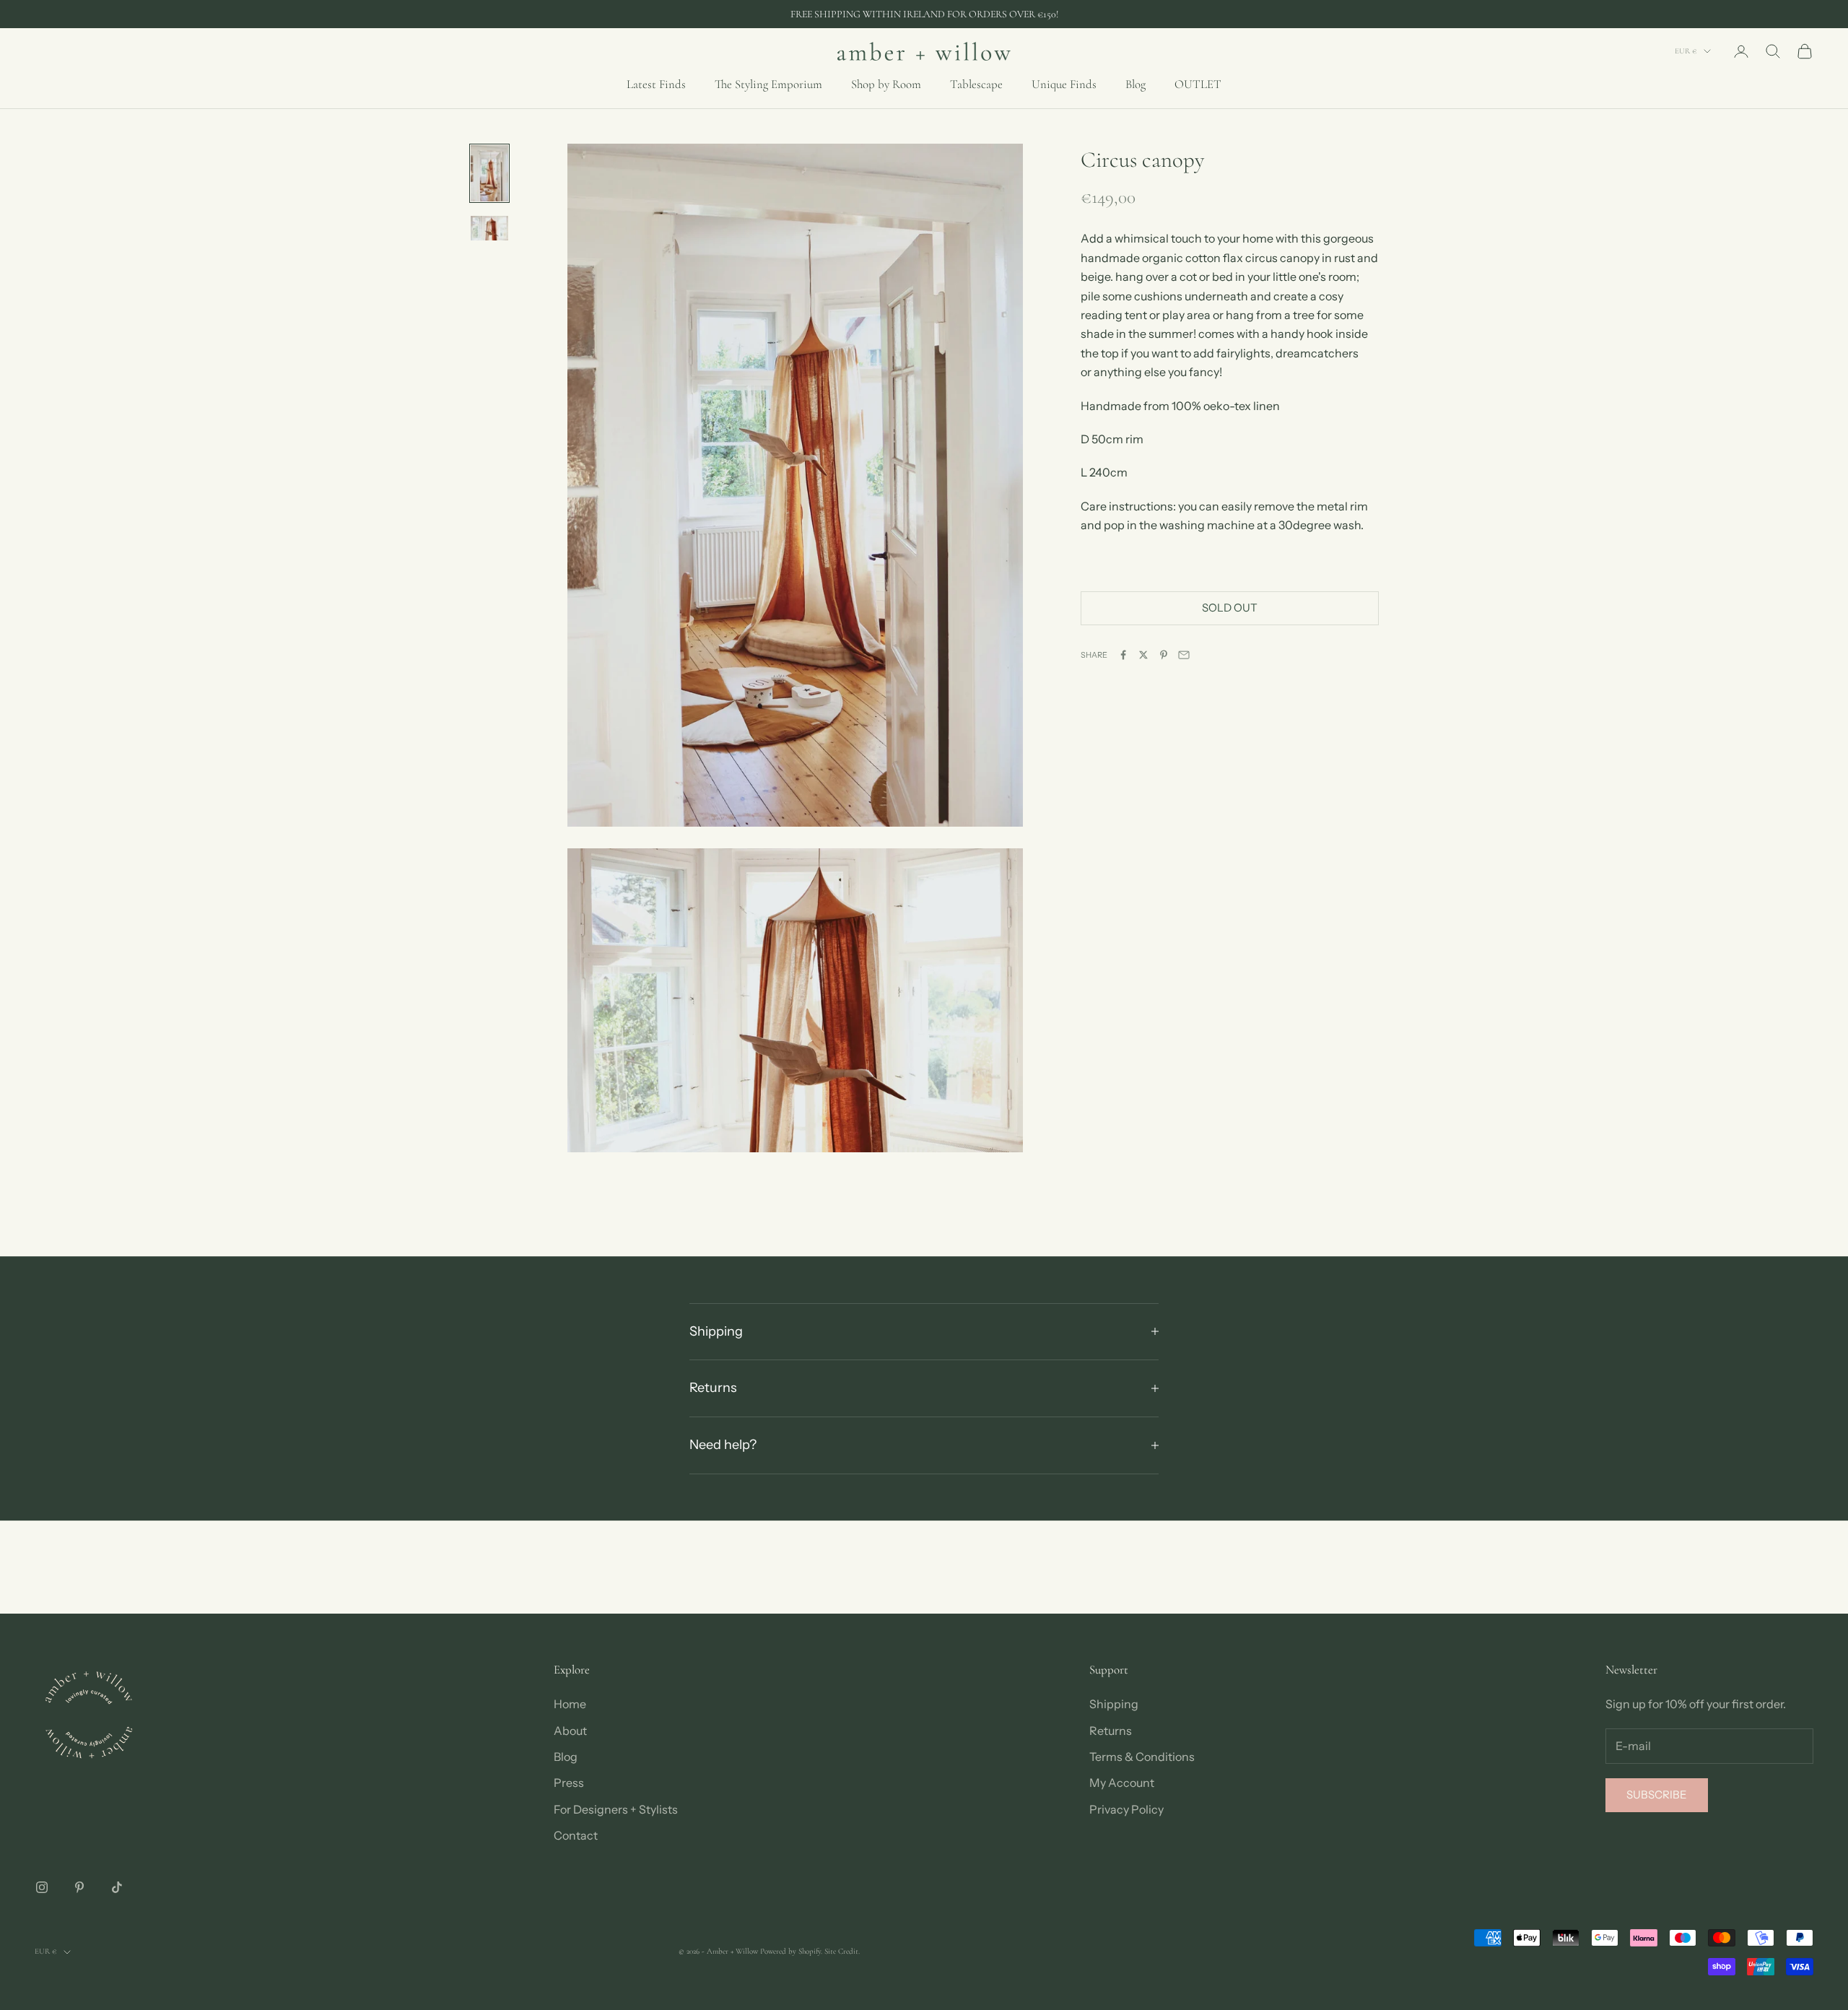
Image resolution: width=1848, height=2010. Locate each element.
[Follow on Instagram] (42, 1887)
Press (569, 1783)
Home (570, 1704)
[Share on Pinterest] (1164, 655)
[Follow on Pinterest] (79, 1887)
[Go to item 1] (489, 173)
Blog (1136, 84)
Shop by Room (886, 84)
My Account (1122, 1783)
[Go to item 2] (489, 228)
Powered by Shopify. (791, 1951)
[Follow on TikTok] (117, 1887)
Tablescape (976, 84)
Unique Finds (1064, 84)
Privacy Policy (1126, 1809)
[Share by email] (1184, 655)
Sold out (1230, 608)
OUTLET (1198, 84)
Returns (1111, 1731)
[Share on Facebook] (1123, 655)
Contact (576, 1835)
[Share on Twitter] (1143, 655)
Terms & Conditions (1142, 1757)
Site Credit (841, 1951)
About (570, 1731)
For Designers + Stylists (616, 1809)
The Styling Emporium (768, 84)
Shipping (1114, 1704)
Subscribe (1657, 1794)
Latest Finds (656, 84)
